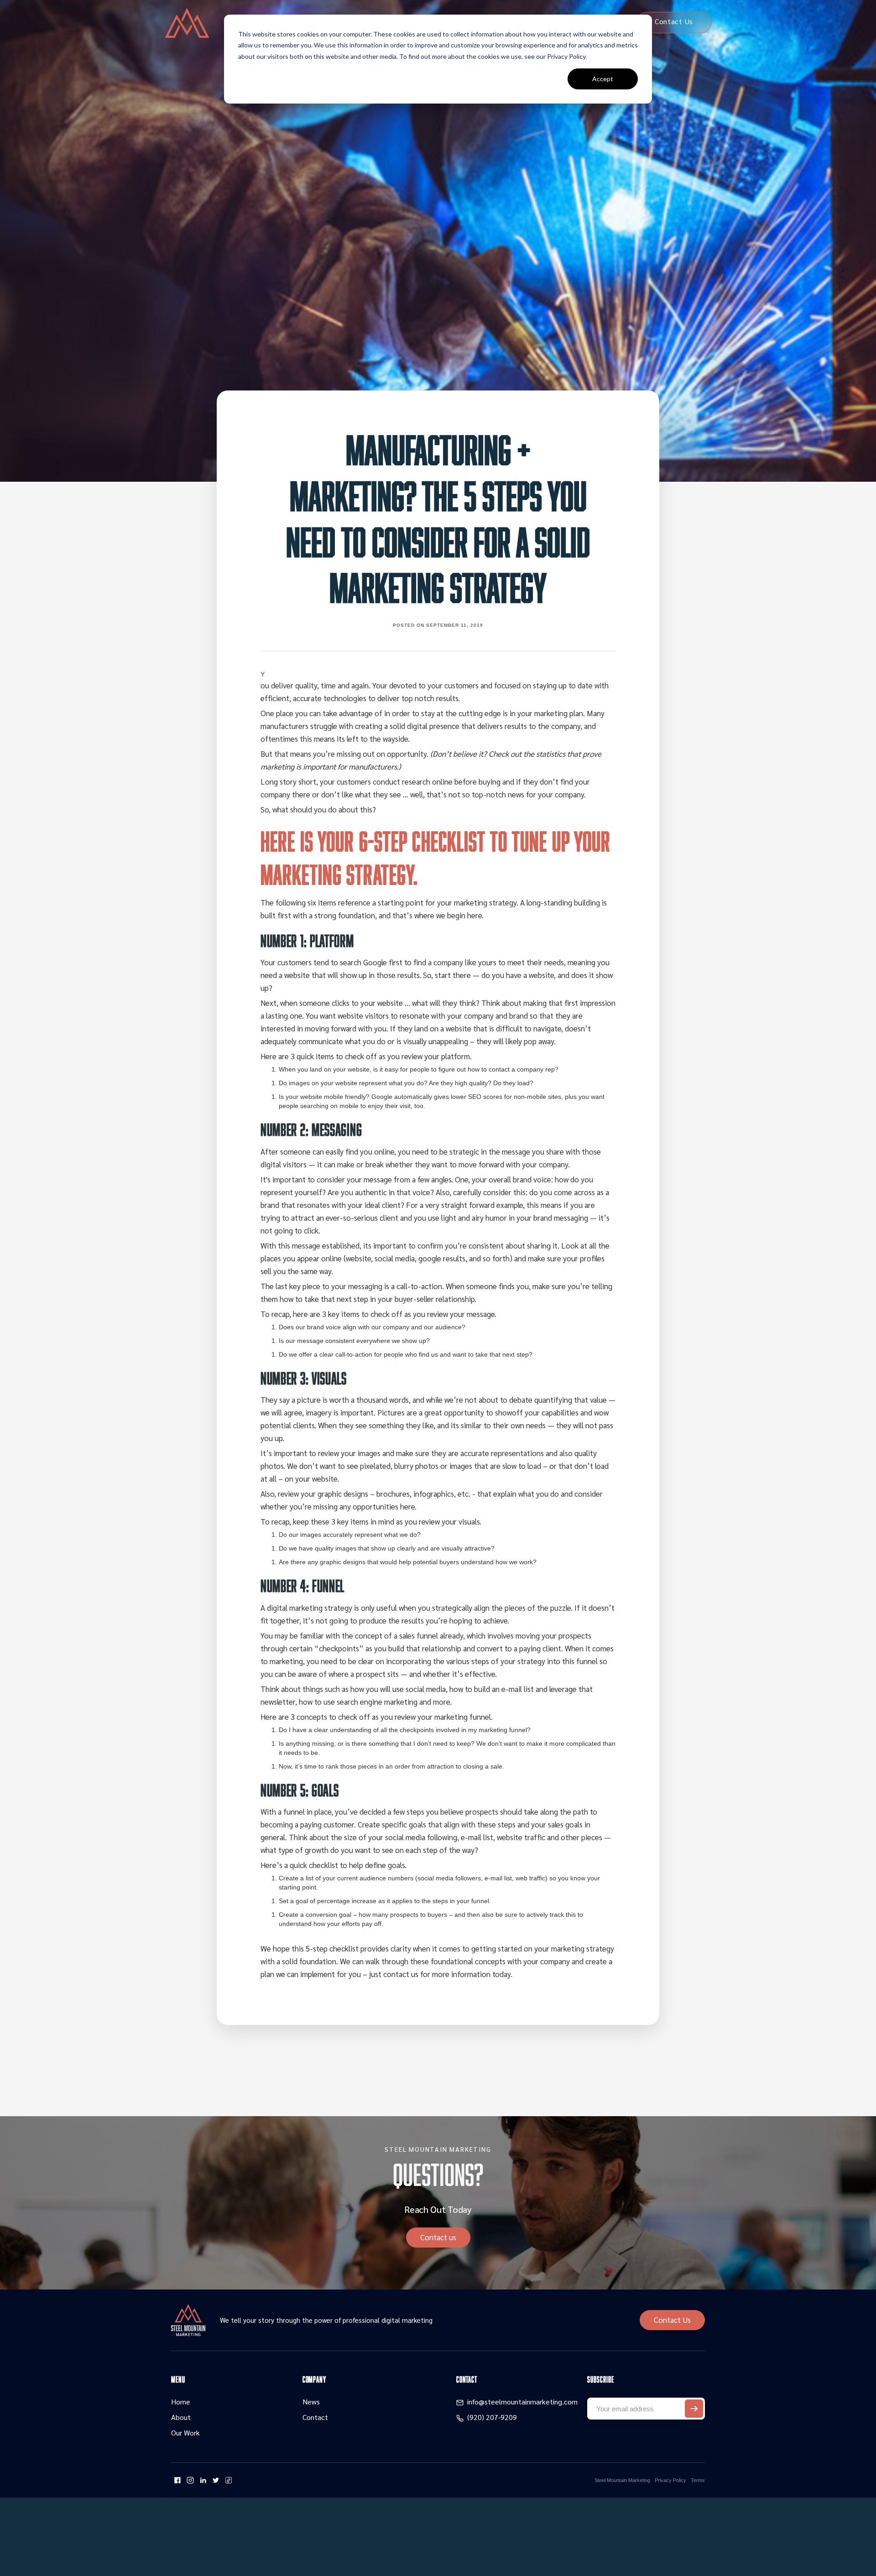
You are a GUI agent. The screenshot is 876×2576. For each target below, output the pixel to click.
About (181, 2417)
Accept (603, 79)
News (311, 2402)
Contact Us (672, 2320)
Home (181, 2402)
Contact (315, 2417)
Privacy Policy (670, 2480)
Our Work (185, 2433)
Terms (698, 2480)
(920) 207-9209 (492, 2417)
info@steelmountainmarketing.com (522, 2402)
